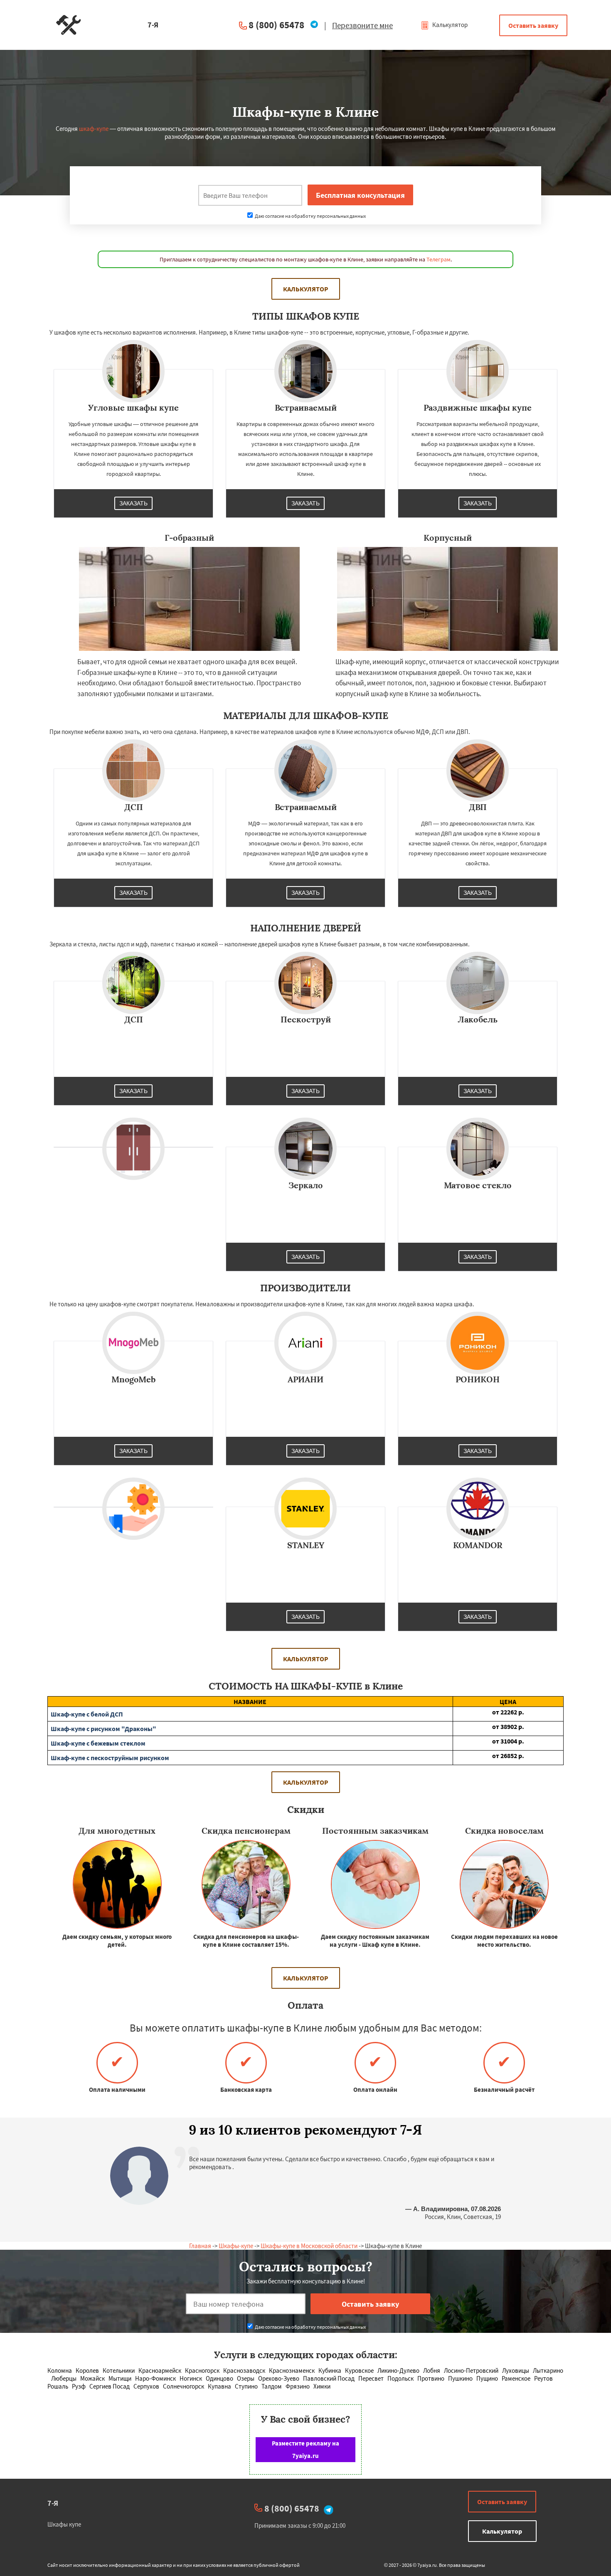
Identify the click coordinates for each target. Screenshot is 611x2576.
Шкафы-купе (236, 2246)
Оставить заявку (533, 25)
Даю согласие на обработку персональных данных (310, 216)
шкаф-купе (94, 129)
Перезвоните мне (362, 25)
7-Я (53, 2503)
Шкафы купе (64, 2524)
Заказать (133, 503)
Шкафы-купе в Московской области (309, 2246)
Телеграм (439, 259)
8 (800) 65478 (276, 25)
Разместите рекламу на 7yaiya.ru (305, 2449)
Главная (200, 2246)
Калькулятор (449, 25)
